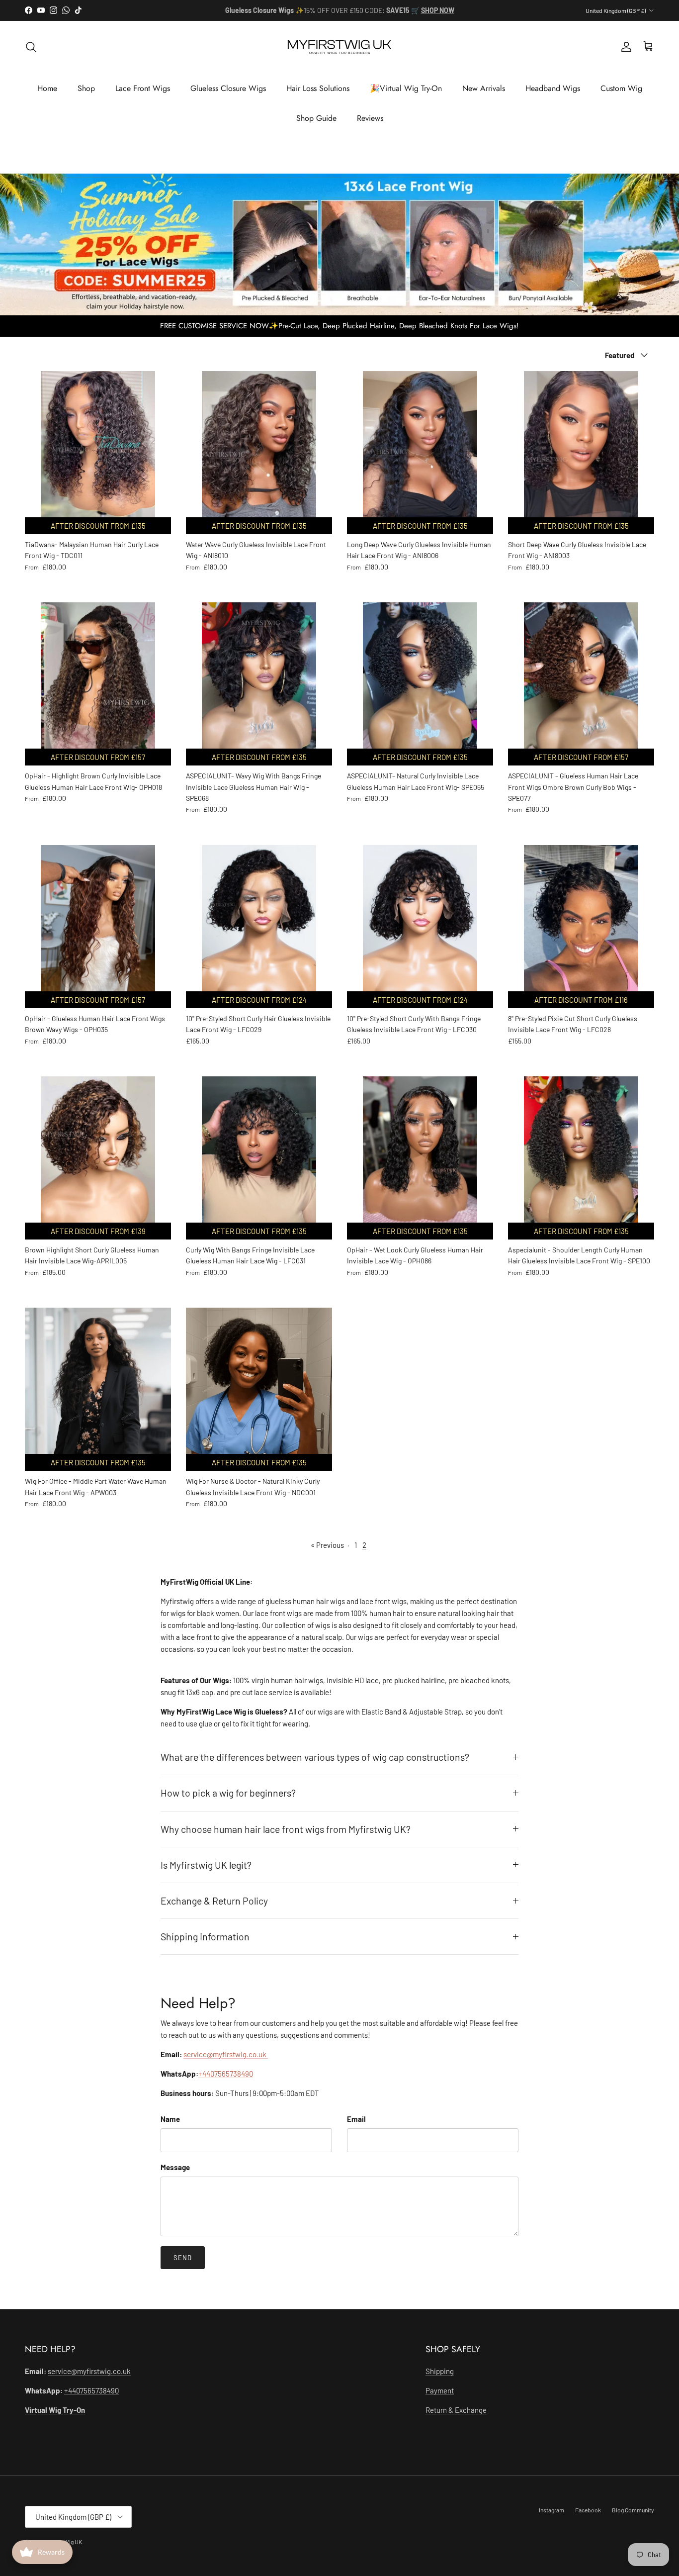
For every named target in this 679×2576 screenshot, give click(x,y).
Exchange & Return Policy (214, 1901)
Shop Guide (316, 118)
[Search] (31, 47)
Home (47, 88)
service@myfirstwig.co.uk (226, 2054)
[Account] (624, 47)
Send (183, 2258)
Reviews (370, 118)
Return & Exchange (456, 2410)
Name (170, 2119)
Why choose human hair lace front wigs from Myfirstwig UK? (286, 1829)
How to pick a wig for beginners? (228, 1793)
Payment (440, 2390)
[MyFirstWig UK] (339, 47)
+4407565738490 (226, 2074)
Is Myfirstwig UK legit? (206, 1865)
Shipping (440, 2371)
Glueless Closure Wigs (228, 88)
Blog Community (633, 2510)
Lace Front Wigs (143, 88)
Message (175, 2167)
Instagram (552, 2510)
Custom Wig (621, 88)
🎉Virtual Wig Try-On (406, 88)
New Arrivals (484, 88)
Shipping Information (205, 1936)
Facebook (588, 2510)
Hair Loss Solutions (318, 88)
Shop (86, 88)
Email (356, 2119)
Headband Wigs (553, 88)
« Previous (327, 1545)
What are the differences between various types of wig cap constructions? (315, 1757)
